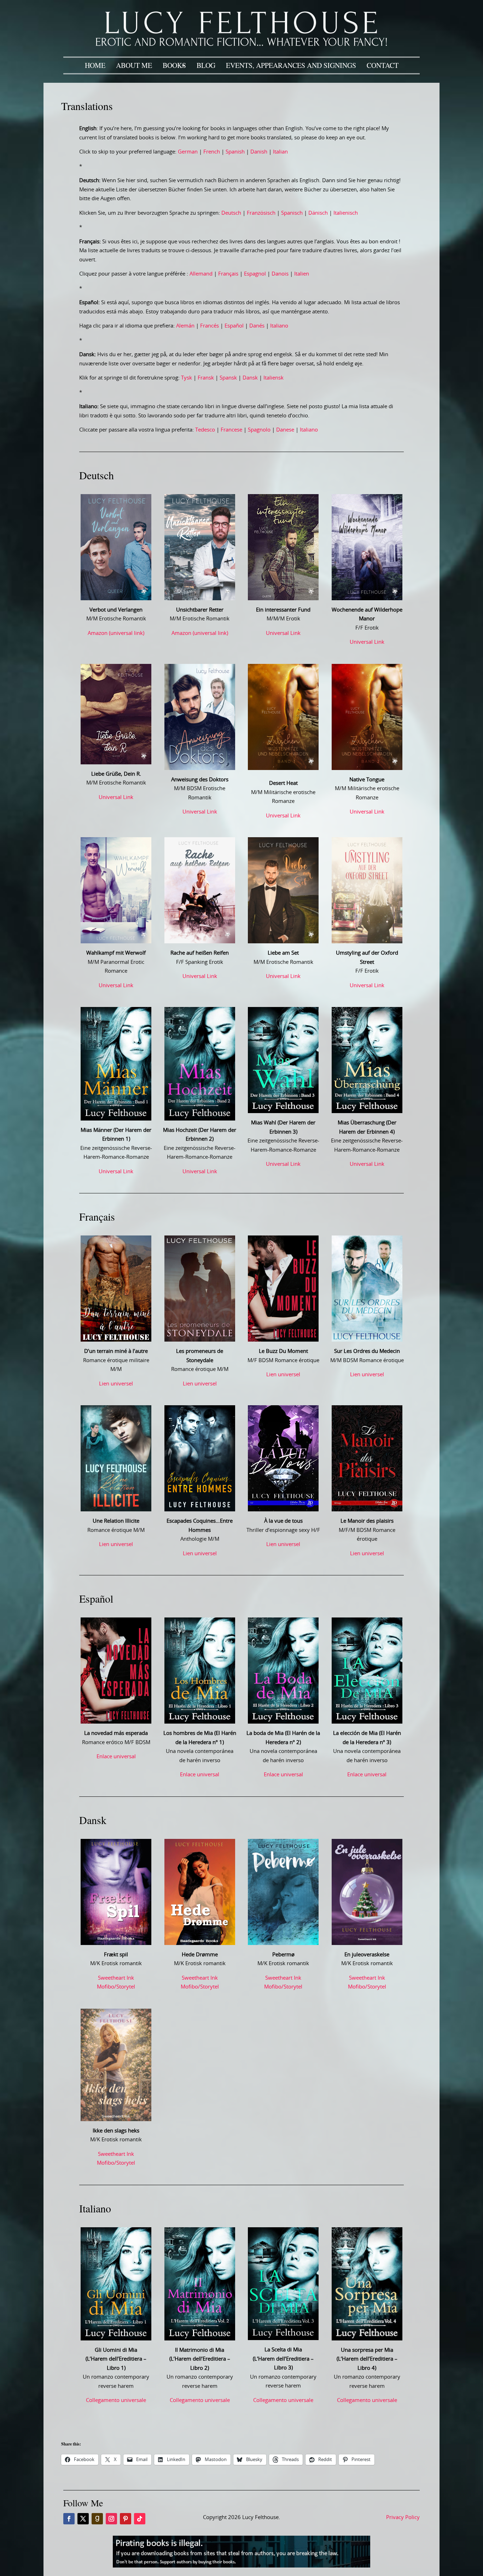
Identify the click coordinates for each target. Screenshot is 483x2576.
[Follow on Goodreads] (97, 2519)
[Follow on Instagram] (111, 2519)
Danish (259, 152)
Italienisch (346, 213)
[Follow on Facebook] (69, 2519)
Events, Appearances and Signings (291, 65)
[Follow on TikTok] (140, 2519)
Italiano (279, 326)
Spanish (235, 152)
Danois (280, 274)
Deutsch (231, 213)
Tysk (187, 378)
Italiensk (273, 378)
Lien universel (116, 1384)
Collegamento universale (116, 2400)
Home (95, 65)
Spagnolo (259, 430)
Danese (285, 430)
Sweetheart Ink (116, 1978)
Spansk (228, 378)
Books (174, 65)
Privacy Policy (403, 2517)
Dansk (250, 378)
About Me (134, 65)
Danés (257, 326)
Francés (210, 326)
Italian (280, 152)
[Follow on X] (83, 2519)
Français (228, 274)
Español (234, 326)
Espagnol (255, 274)
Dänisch (318, 213)
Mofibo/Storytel (116, 1987)
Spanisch (292, 213)
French (212, 152)
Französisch (261, 213)
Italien (302, 274)
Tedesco (205, 430)
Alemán (185, 326)
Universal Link (283, 633)
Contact (383, 65)
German (188, 152)
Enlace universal (116, 1757)
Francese (231, 430)
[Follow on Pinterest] (126, 2519)
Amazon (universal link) (116, 633)
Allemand (201, 274)
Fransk (206, 378)
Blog (206, 65)
